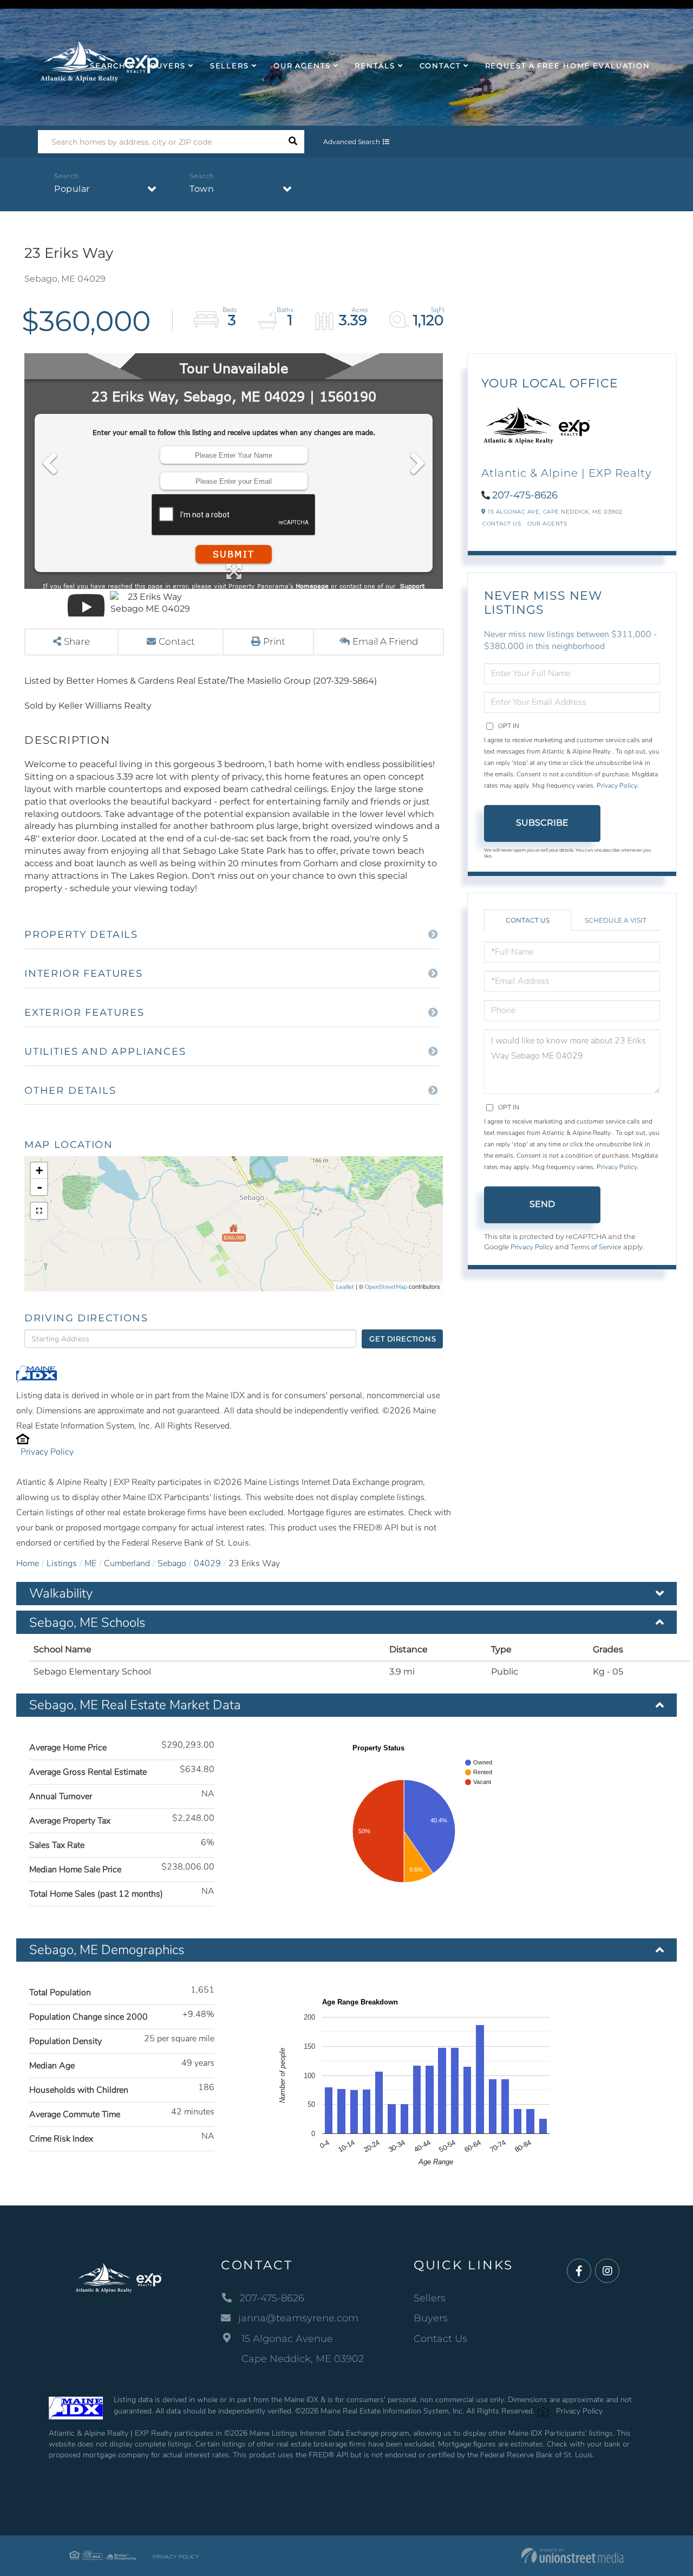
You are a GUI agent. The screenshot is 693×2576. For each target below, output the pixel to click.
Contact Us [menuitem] (440, 2339)
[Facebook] (579, 2271)
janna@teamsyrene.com (298, 2318)
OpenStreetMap (386, 1287)
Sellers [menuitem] (230, 66)
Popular (72, 189)
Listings (62, 1563)
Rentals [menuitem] (375, 66)
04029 (207, 1563)
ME (90, 1563)
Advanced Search (352, 142)
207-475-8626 (525, 495)
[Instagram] (607, 2271)
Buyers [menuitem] (168, 66)
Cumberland (127, 1563)
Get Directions (403, 1339)
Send (542, 1204)
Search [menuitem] (108, 66)
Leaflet (345, 1287)
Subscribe (542, 823)
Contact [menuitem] (440, 66)
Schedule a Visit (616, 920)
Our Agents (547, 524)
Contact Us (502, 524)
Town (202, 189)
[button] (293, 142)
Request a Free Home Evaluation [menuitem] (568, 66)
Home (28, 1563)
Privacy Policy (47, 1452)
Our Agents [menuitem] (302, 66)
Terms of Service (596, 1247)
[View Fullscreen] (39, 1211)
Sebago (172, 1563)
